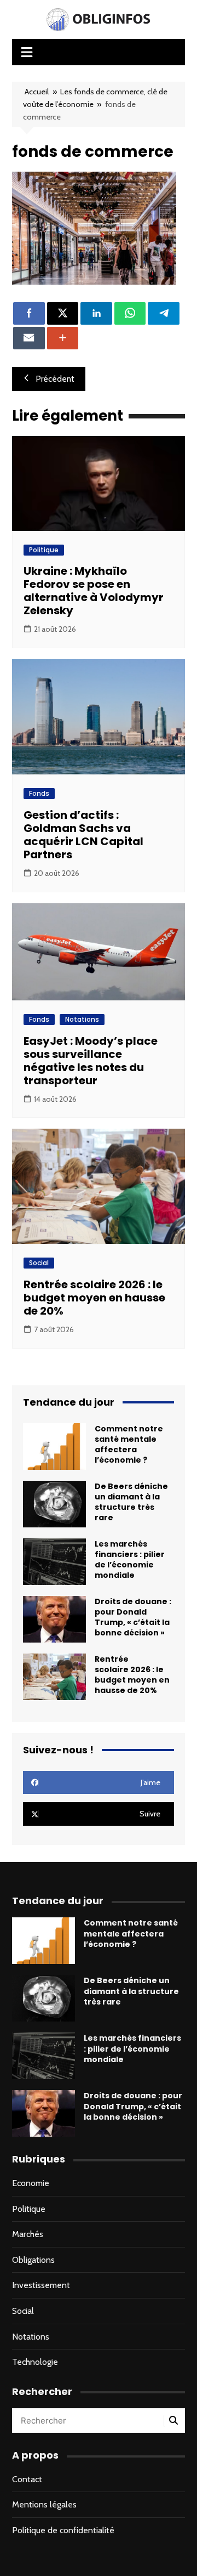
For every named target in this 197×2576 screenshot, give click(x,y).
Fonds (39, 793)
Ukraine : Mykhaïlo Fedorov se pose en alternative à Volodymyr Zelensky (94, 591)
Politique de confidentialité (63, 2530)
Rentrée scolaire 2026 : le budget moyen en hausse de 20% (94, 1298)
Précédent (55, 379)
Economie (31, 2183)
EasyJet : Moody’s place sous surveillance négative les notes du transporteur (91, 1061)
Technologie (35, 2362)
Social (39, 1263)
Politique (44, 550)
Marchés (28, 2234)
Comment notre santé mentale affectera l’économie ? (129, 1445)
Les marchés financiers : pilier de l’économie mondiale (130, 1560)
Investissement (41, 2285)
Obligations (33, 2260)
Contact (27, 2479)
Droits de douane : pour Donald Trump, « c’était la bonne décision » (133, 1617)
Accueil (37, 92)
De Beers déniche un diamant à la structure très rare (131, 1502)
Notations (82, 1019)
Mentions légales (44, 2504)
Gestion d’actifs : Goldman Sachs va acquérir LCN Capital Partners (83, 835)
